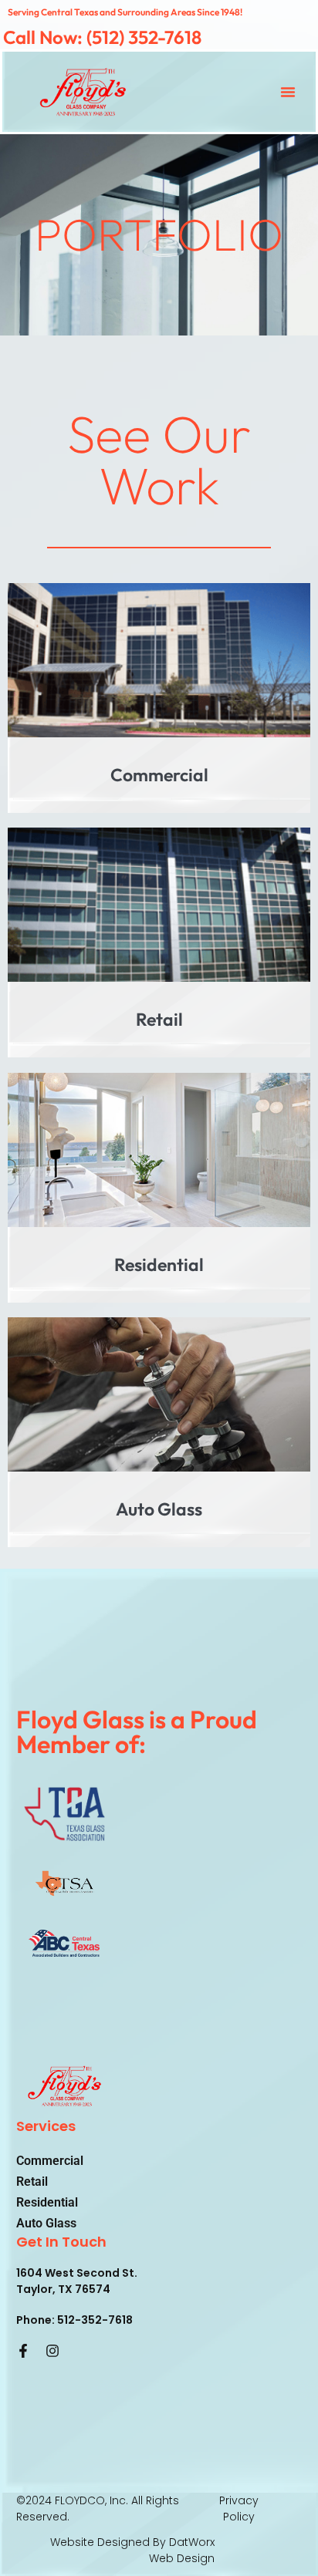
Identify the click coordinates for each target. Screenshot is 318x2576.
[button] (288, 92)
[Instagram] (52, 2351)
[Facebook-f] (23, 2351)
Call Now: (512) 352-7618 (102, 37)
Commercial (50, 2161)
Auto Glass (46, 2223)
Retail (32, 2182)
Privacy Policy (239, 2509)
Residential (47, 2202)
